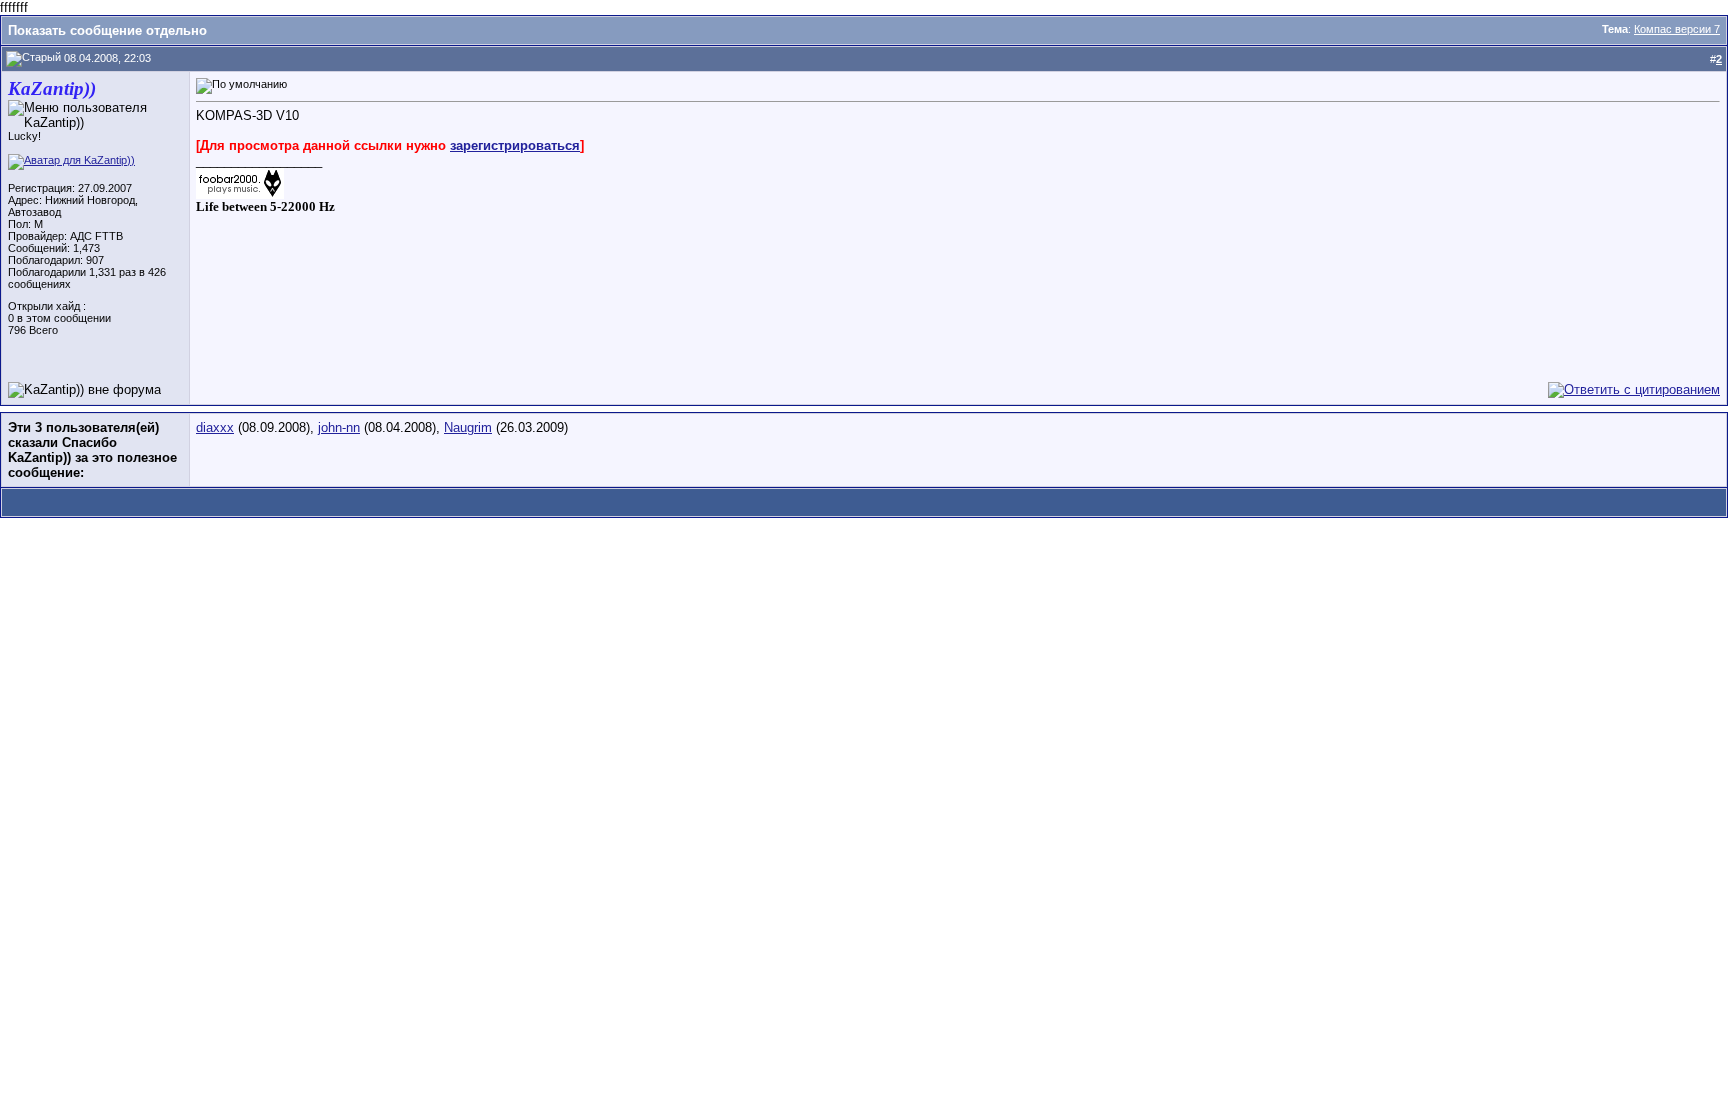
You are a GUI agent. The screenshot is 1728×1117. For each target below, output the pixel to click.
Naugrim (468, 427)
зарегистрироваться (515, 145)
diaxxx (215, 427)
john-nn (339, 427)
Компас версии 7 (1677, 29)
